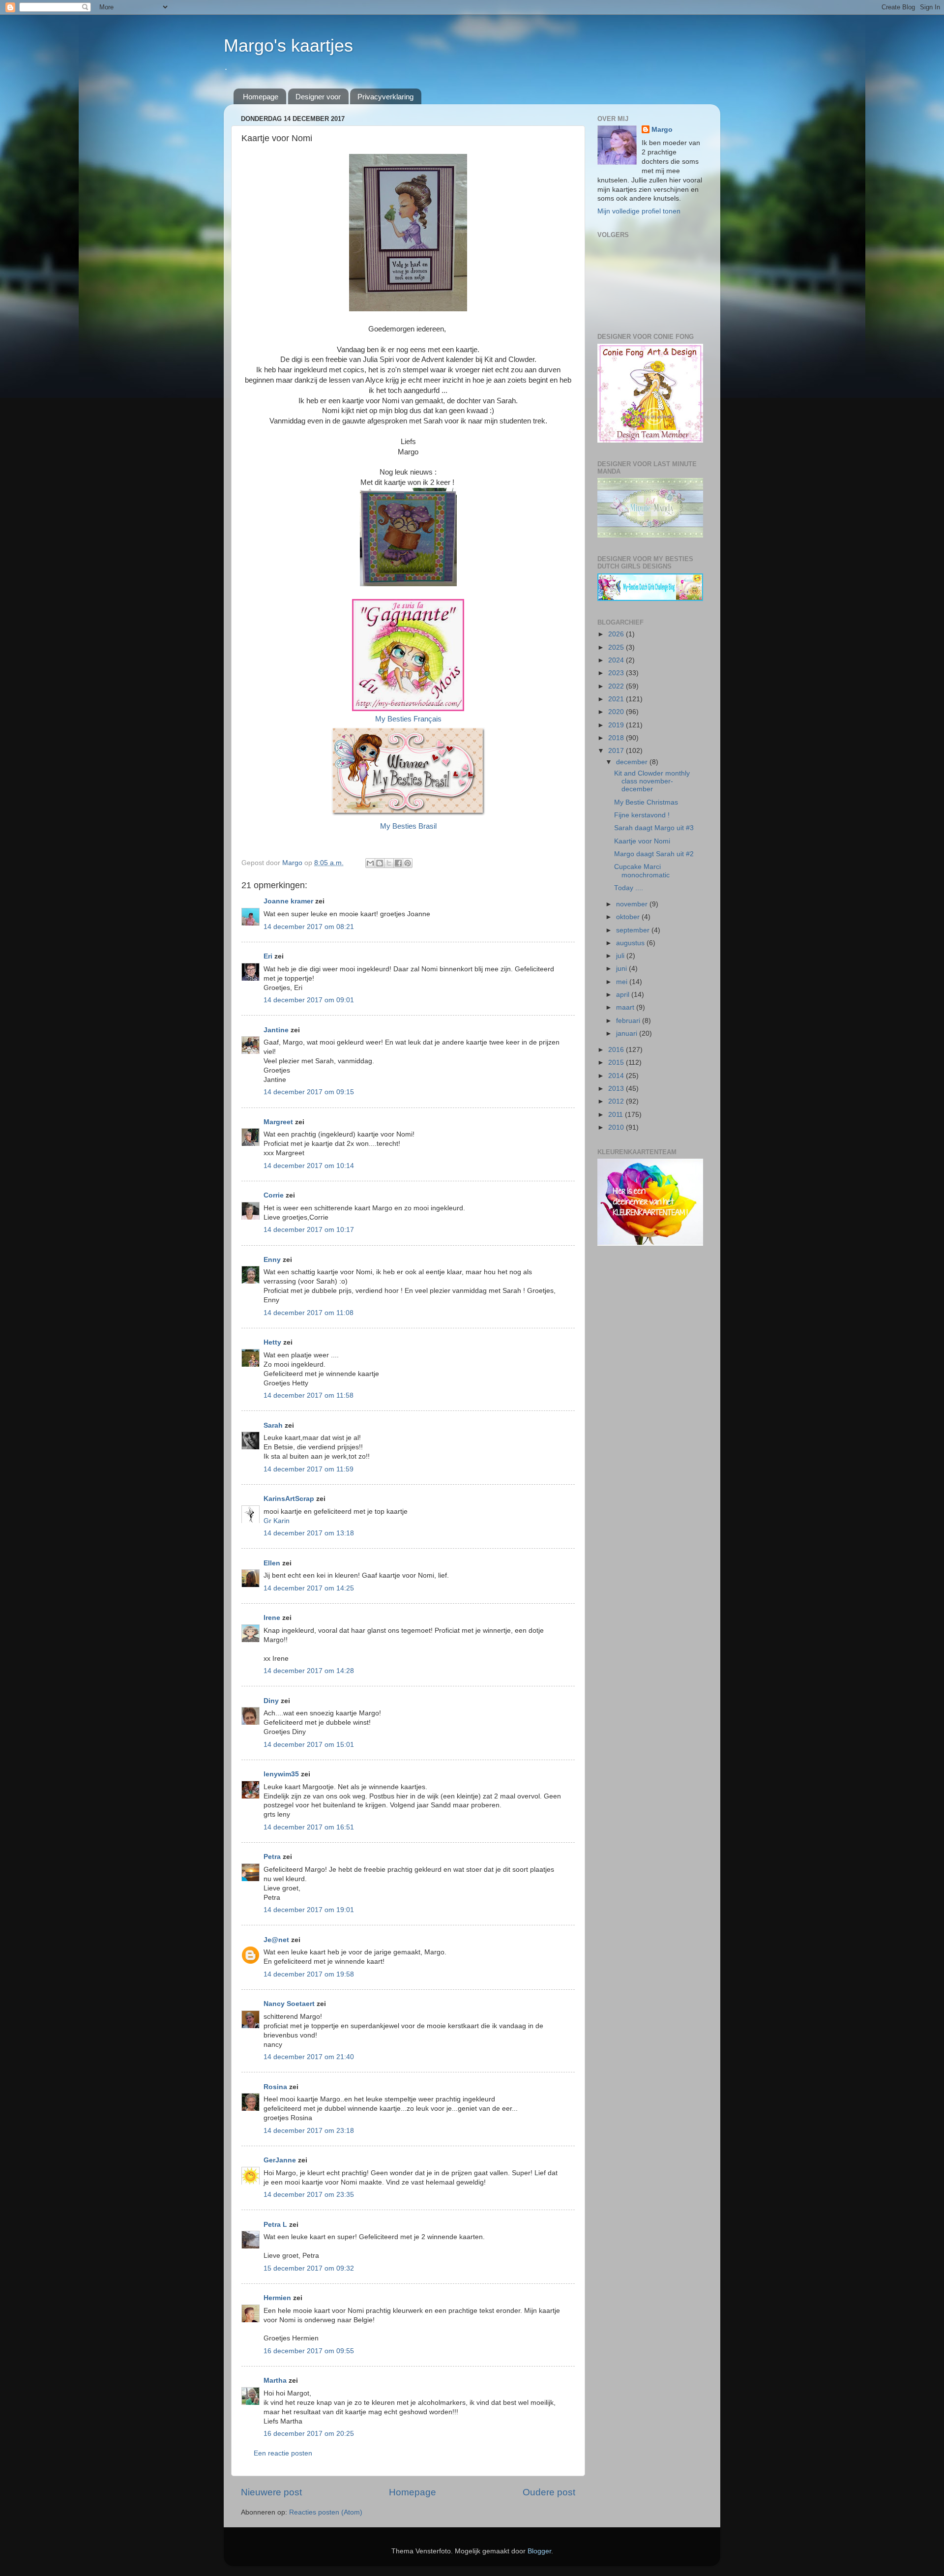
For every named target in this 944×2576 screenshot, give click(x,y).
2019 (617, 725)
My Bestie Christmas (646, 802)
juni (622, 969)
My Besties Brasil (408, 826)
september (634, 930)
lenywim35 (281, 1774)
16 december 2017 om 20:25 (309, 2434)
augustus (631, 943)
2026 (617, 634)
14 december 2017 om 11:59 (309, 1469)
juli (621, 956)
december (633, 762)
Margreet (278, 1122)
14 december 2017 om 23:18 (309, 2131)
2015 (617, 1063)
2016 (617, 1050)
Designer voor (318, 97)
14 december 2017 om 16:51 (309, 1827)
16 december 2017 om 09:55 (309, 2351)
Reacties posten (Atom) (326, 2512)
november (633, 904)
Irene (272, 1618)
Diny (271, 1701)
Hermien (277, 2298)
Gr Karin (277, 1521)
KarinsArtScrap (289, 1499)
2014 (617, 1076)
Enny (272, 1260)
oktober (629, 917)
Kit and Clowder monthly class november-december (652, 781)
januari (628, 1033)
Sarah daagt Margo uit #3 (654, 828)
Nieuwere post (271, 2492)
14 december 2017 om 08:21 (309, 927)
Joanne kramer (288, 901)
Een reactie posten (283, 2453)
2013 (617, 1089)
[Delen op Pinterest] (408, 863)
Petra (272, 1857)
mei (623, 982)
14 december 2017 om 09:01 (309, 1000)
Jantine (276, 1030)
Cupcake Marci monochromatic (642, 871)
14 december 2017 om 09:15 (309, 1092)
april (624, 995)
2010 (617, 1127)
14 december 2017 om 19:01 (309, 1910)
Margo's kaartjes (288, 45)
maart (626, 1007)
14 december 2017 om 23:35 (309, 2195)
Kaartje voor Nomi (642, 841)
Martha (275, 2381)
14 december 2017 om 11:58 (309, 1395)
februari (629, 1021)
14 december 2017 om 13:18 (309, 1533)
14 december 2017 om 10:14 (309, 1166)
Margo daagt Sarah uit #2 (654, 854)
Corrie (274, 1195)
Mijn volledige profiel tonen (639, 211)
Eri (269, 956)
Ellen (272, 1563)
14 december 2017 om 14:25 (309, 1588)
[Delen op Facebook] (398, 863)
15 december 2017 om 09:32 (309, 2268)
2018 (617, 738)
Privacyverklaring (385, 97)
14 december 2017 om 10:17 (309, 1230)
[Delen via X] (389, 863)
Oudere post (549, 2492)
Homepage (261, 97)
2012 (617, 1101)
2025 (617, 647)
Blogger (539, 2551)
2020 (617, 712)
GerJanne (280, 2160)
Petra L (275, 2225)
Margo (662, 130)
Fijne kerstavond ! (642, 815)
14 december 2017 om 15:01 (309, 1745)
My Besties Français (408, 719)
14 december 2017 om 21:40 (309, 2057)
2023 (617, 673)
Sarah (273, 1425)
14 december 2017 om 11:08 (309, 1313)
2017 (617, 751)
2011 (617, 1115)
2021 (617, 699)
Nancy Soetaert (289, 2004)
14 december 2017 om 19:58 (309, 1974)
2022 (617, 686)
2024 (617, 660)
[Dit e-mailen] (370, 863)
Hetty (272, 1342)
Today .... (629, 888)
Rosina (275, 2087)
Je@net (276, 1940)
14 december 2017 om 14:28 (309, 1671)
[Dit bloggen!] (380, 863)
